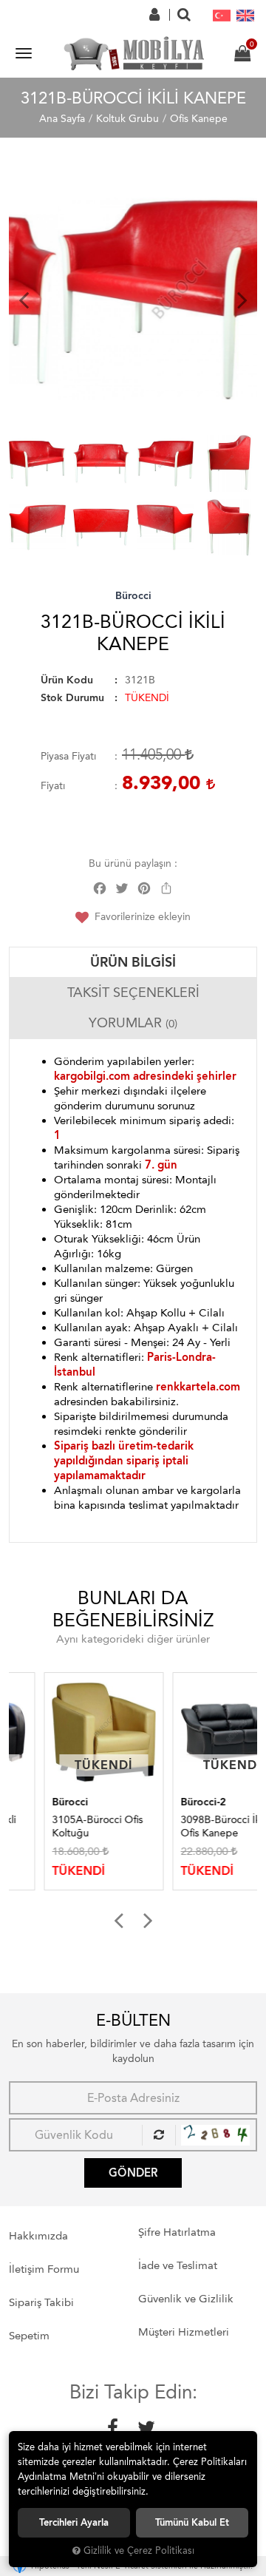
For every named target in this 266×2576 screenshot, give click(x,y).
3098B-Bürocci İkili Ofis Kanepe (189, 1826)
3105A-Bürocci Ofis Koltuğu (62, 1826)
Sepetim (29, 2336)
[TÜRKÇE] (222, 15)
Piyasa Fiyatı (68, 756)
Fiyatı (53, 786)
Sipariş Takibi (41, 2302)
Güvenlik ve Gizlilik (186, 2299)
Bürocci (133, 596)
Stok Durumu (72, 698)
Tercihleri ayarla (74, 2522)
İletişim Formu (44, 2269)
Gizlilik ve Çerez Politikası (139, 2550)
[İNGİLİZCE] (245, 15)
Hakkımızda (38, 2236)
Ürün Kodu (67, 680)
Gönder (133, 2173)
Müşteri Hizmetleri (184, 2332)
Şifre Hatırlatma (177, 2232)
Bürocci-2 (168, 1802)
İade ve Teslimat (178, 2265)
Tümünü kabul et (192, 2522)
